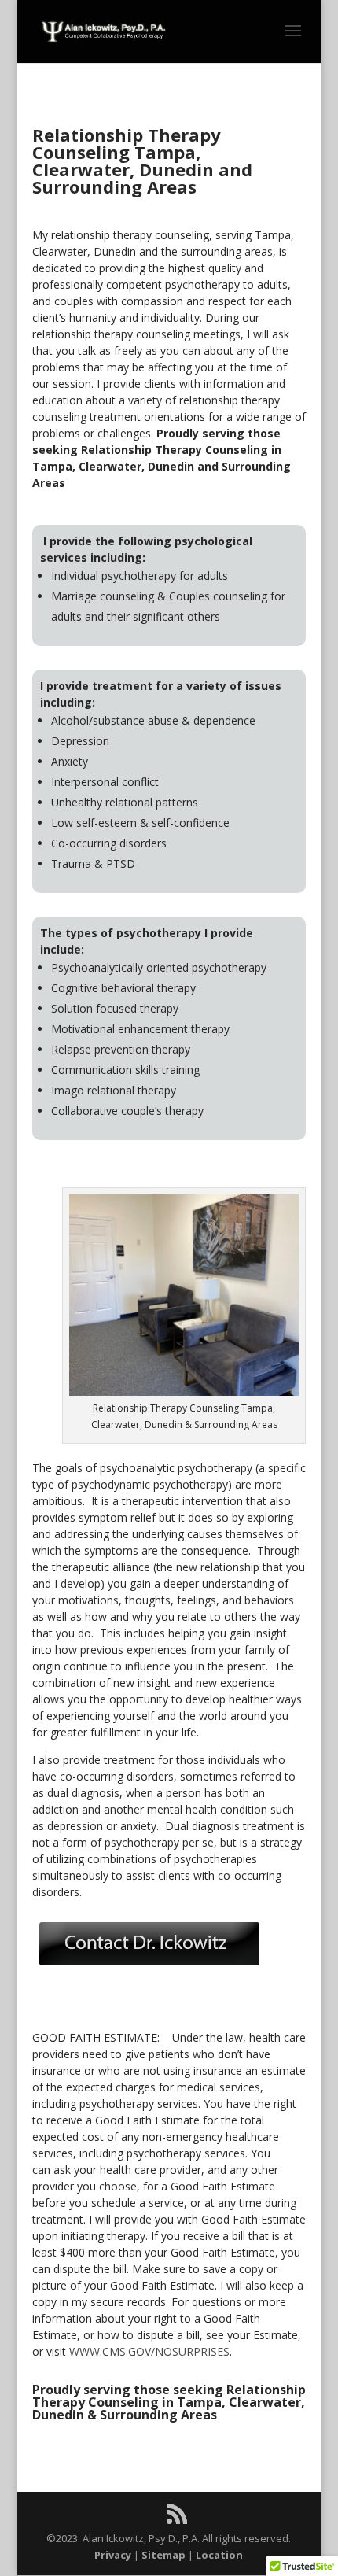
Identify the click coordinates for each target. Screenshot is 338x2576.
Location (219, 2555)
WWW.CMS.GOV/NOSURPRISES (149, 2351)
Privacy (113, 2555)
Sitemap (163, 2555)
